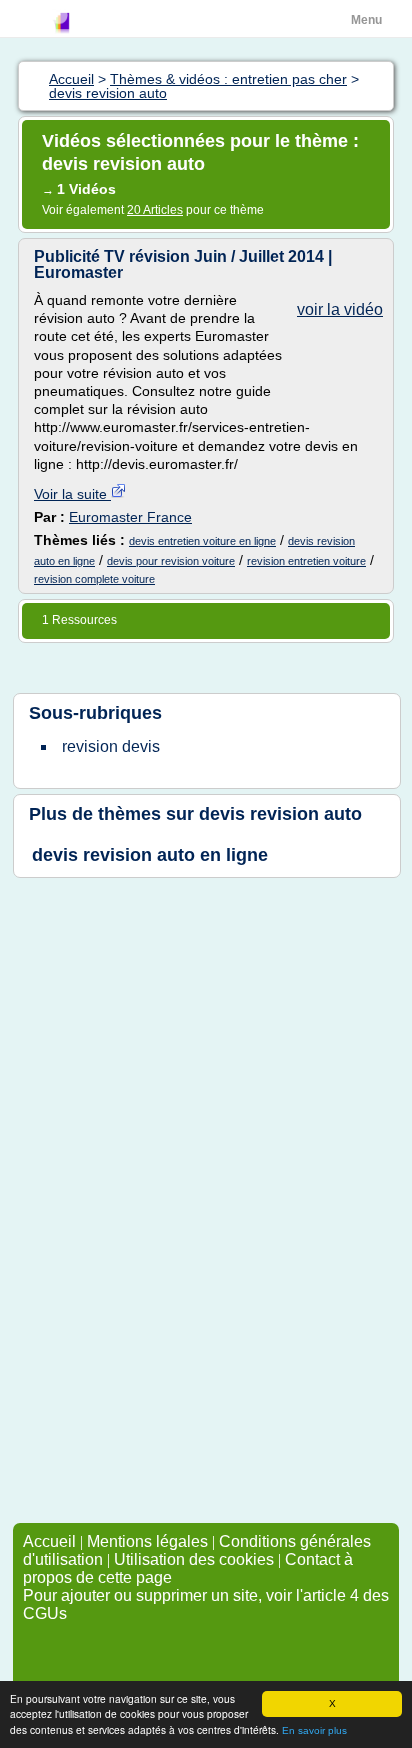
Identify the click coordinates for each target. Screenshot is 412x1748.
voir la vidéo (340, 309)
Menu (366, 20)
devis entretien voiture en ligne (202, 541)
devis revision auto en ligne (150, 855)
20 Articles (155, 210)
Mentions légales (147, 1541)
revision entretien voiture (306, 561)
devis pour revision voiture (171, 561)
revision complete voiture (94, 579)
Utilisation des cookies (194, 1559)
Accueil (49, 1541)
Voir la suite (72, 494)
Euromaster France (130, 517)
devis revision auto (280, 814)
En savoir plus (314, 1730)
